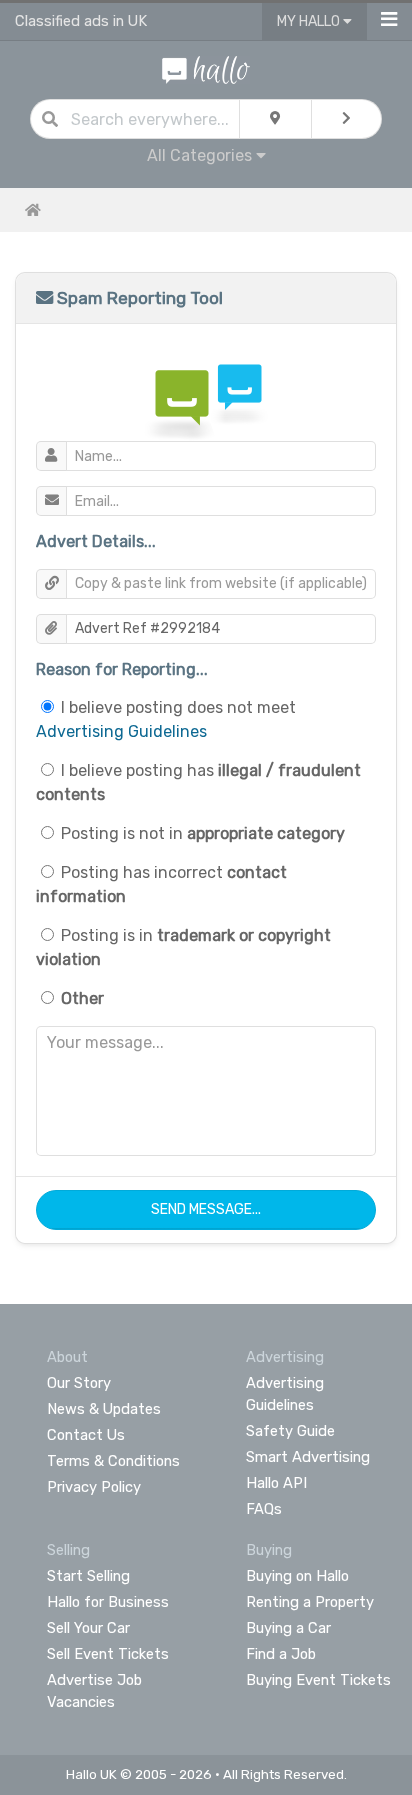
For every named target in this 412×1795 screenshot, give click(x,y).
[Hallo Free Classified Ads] (206, 68)
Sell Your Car (88, 1628)
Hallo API (276, 1483)
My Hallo (310, 21)
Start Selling (88, 1576)
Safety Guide (290, 1431)
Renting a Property (310, 1602)
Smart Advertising (308, 1457)
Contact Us (86, 1435)
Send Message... (206, 1209)
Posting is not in (203, 833)
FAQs (264, 1509)
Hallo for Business (108, 1602)
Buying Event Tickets (318, 1680)
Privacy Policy (94, 1487)
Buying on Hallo (297, 1576)
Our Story (79, 1383)
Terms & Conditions (113, 1461)
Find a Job (281, 1654)
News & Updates (104, 1409)
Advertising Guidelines (121, 731)
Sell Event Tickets (108, 1654)
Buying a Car (288, 1628)
